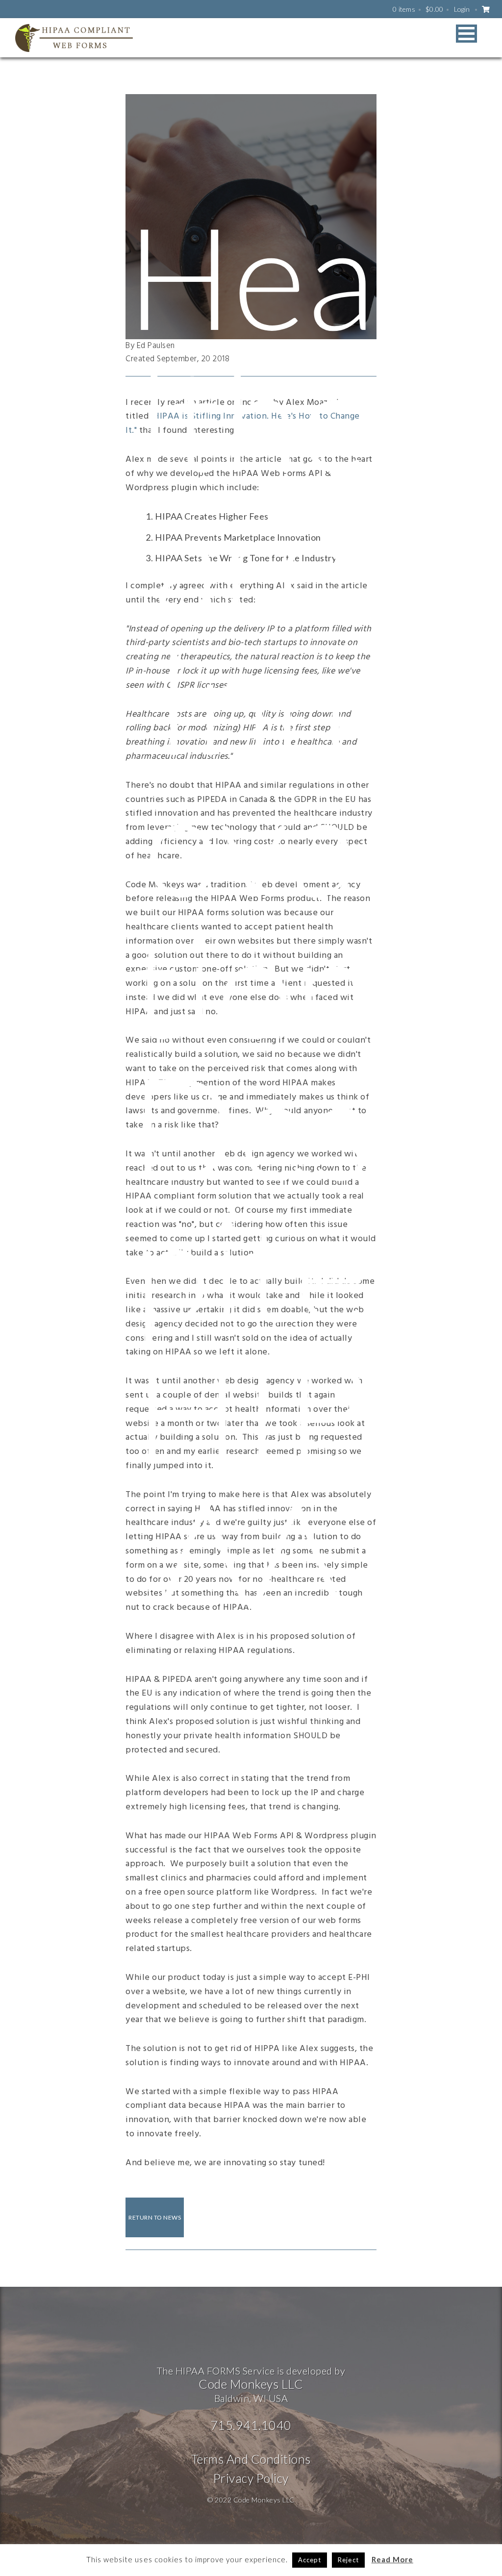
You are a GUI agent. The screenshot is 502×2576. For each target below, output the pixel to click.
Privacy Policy (251, 2478)
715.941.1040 (251, 2425)
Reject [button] (348, 2560)
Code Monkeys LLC (251, 2384)
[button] (466, 34)
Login (462, 9)
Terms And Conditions (251, 2459)
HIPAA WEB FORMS (74, 38)
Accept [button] (310, 2560)
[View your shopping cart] (486, 9)
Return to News (155, 2217)
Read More (392, 2559)
